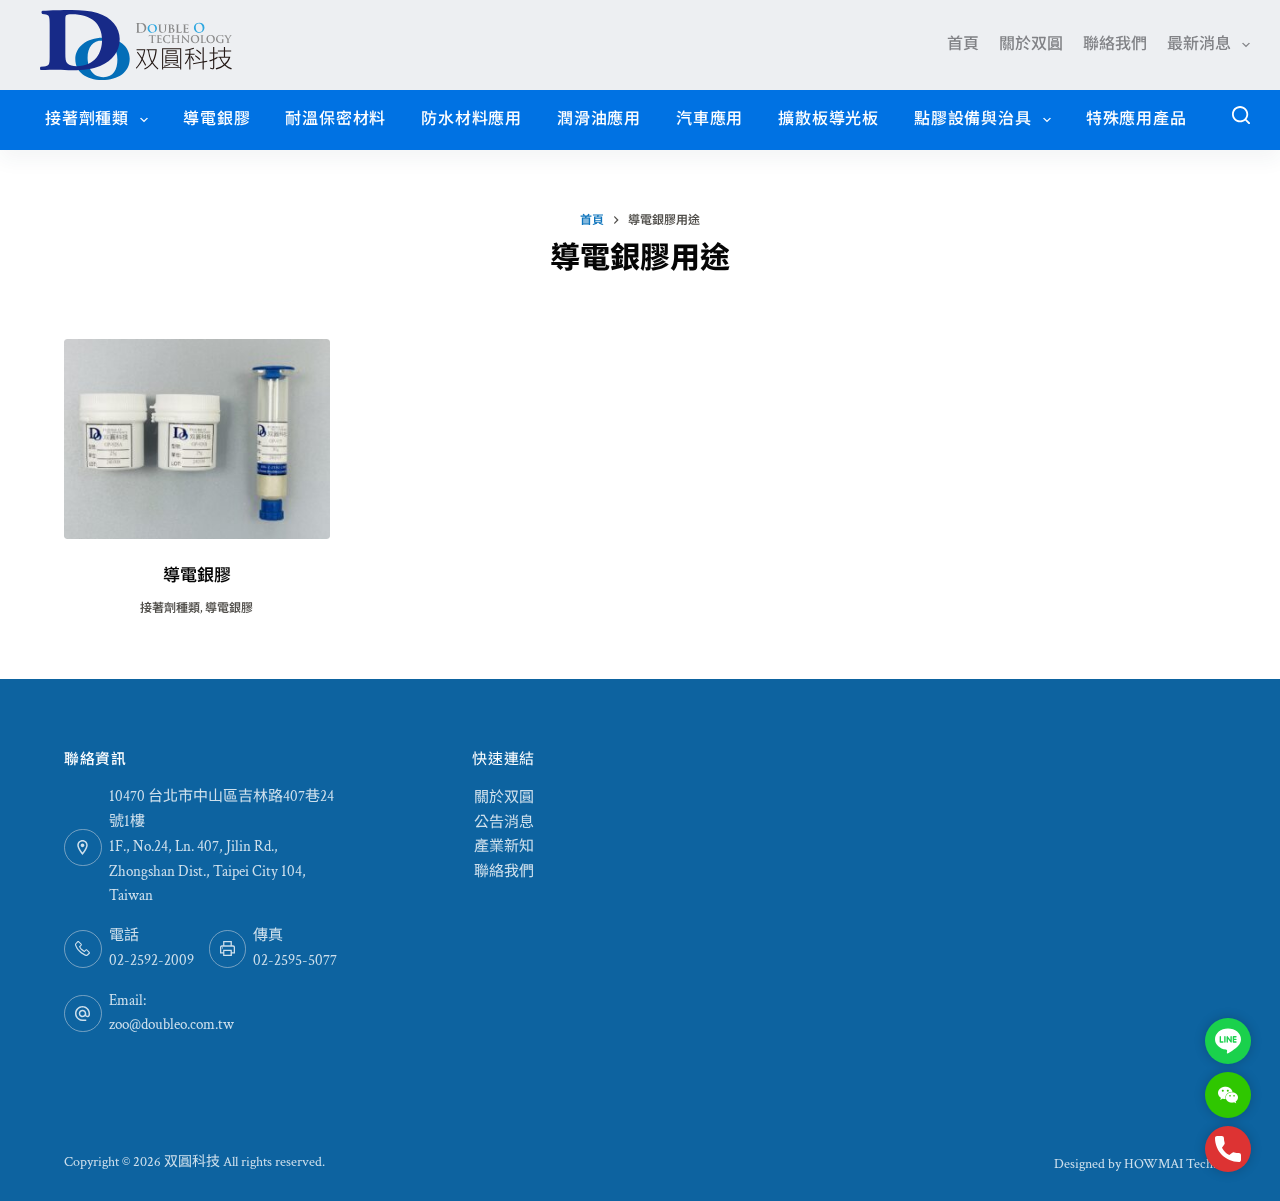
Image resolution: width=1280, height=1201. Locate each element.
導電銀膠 (216, 119)
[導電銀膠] (197, 438)
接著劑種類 (87, 119)
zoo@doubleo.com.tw (171, 1024)
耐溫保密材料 (335, 119)
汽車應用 (709, 119)
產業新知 (504, 846)
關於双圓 (1031, 44)
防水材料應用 (471, 119)
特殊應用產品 (1136, 119)
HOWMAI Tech (1168, 1164)
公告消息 (504, 822)
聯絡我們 (1115, 44)
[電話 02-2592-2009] (83, 949)
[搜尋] (1241, 115)
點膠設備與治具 (973, 119)
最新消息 (1199, 44)
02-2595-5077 (295, 960)
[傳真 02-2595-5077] (228, 949)
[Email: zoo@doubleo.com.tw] (83, 1014)
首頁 (963, 44)
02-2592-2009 (151, 960)
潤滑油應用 (599, 119)
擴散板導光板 (828, 119)
